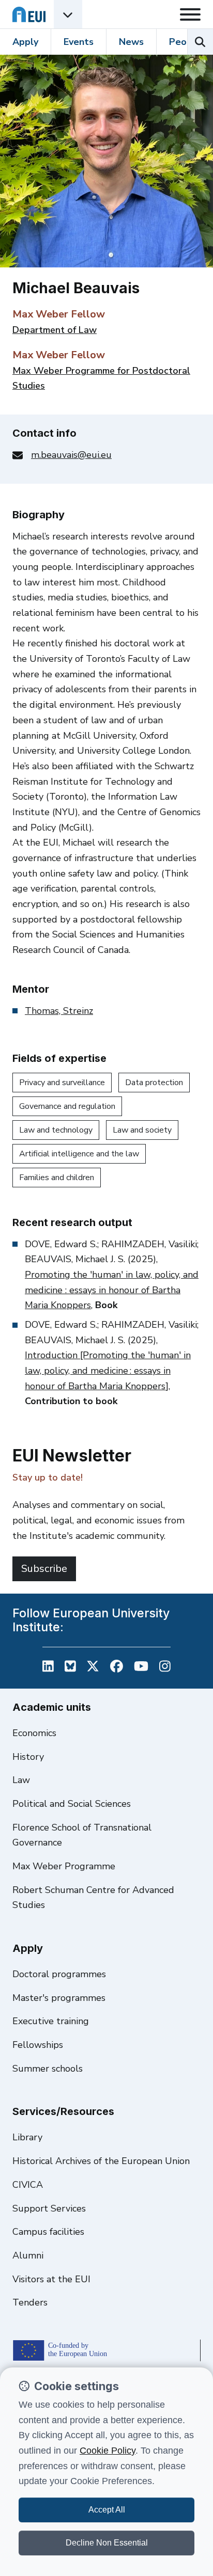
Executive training (51, 2021)
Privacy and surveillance (62, 1083)
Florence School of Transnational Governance (82, 1835)
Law (21, 1780)
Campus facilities (48, 2232)
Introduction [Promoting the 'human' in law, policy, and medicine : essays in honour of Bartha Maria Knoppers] (108, 1370)
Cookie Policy (108, 2451)
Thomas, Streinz (59, 1011)
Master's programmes (59, 1998)
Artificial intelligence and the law (79, 1154)
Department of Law (55, 330)
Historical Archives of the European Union (101, 2161)
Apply (25, 42)
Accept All (107, 2510)
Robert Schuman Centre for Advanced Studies (93, 1898)
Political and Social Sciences (72, 1804)
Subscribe (44, 1569)
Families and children (57, 1178)
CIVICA (28, 2185)
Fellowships (38, 2045)
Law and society (142, 1130)
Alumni (28, 2255)
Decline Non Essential (107, 2543)
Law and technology (56, 1130)
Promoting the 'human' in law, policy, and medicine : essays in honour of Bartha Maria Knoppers (112, 1290)
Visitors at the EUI (51, 2279)
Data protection (154, 1083)
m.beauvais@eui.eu (71, 455)
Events (79, 42)
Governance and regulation (67, 1106)
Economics (34, 1733)
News (131, 42)
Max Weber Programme (64, 1866)
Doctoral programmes (59, 1974)
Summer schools (48, 2069)
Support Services (49, 2208)
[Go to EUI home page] (29, 14)
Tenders (30, 2302)
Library (27, 2137)
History (28, 1757)
